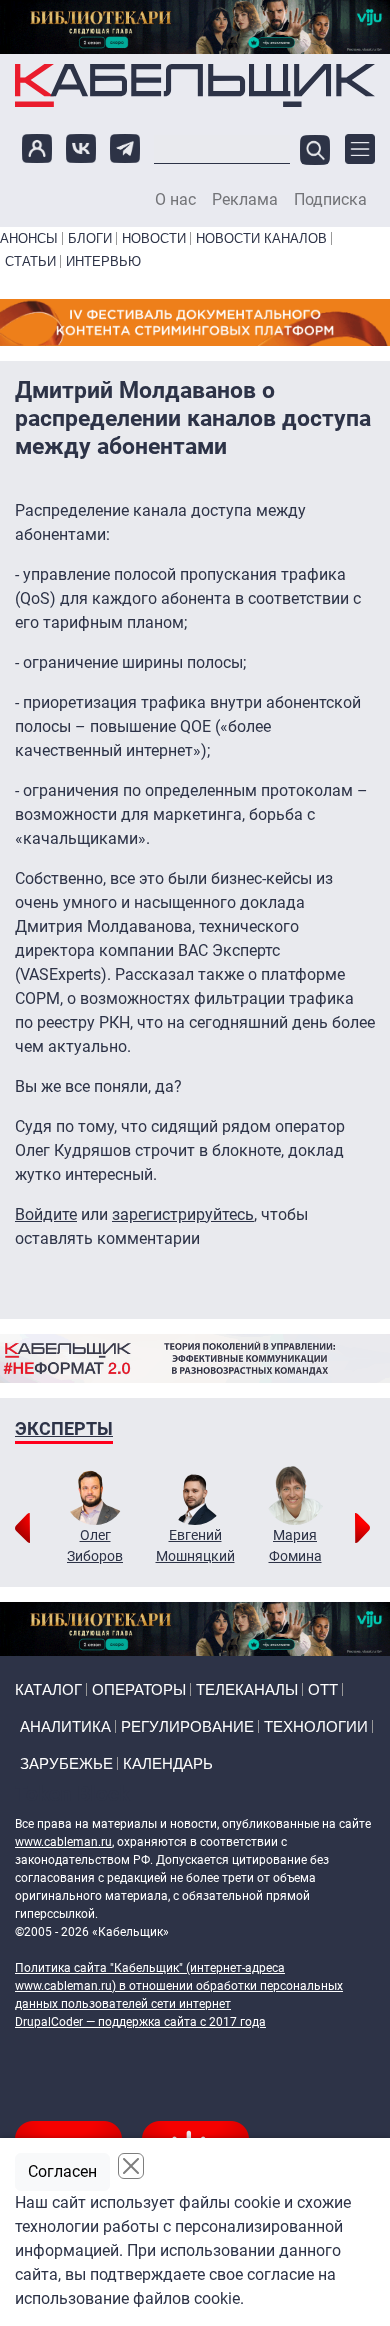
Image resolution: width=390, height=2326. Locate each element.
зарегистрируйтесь (183, 1214)
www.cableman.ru (63, 1842)
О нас (175, 200)
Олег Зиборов (95, 1545)
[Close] (131, 2166)
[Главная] (195, 85)
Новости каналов (261, 238)
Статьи (30, 261)
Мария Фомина (295, 1545)
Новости (154, 238)
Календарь (168, 1763)
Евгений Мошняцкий (195, 1545)
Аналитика (65, 1726)
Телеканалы (247, 1689)
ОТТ (323, 1689)
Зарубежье (66, 1763)
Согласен (62, 2171)
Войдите (46, 1214)
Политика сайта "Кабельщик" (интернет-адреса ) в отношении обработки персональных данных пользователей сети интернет (179, 1986)
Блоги (90, 238)
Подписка (330, 200)
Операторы (139, 1689)
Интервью (103, 261)
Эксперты (64, 1428)
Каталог (48, 1689)
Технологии (316, 1726)
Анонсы (29, 238)
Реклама (245, 200)
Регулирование (187, 1726)
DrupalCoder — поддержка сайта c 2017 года (140, 2022)
